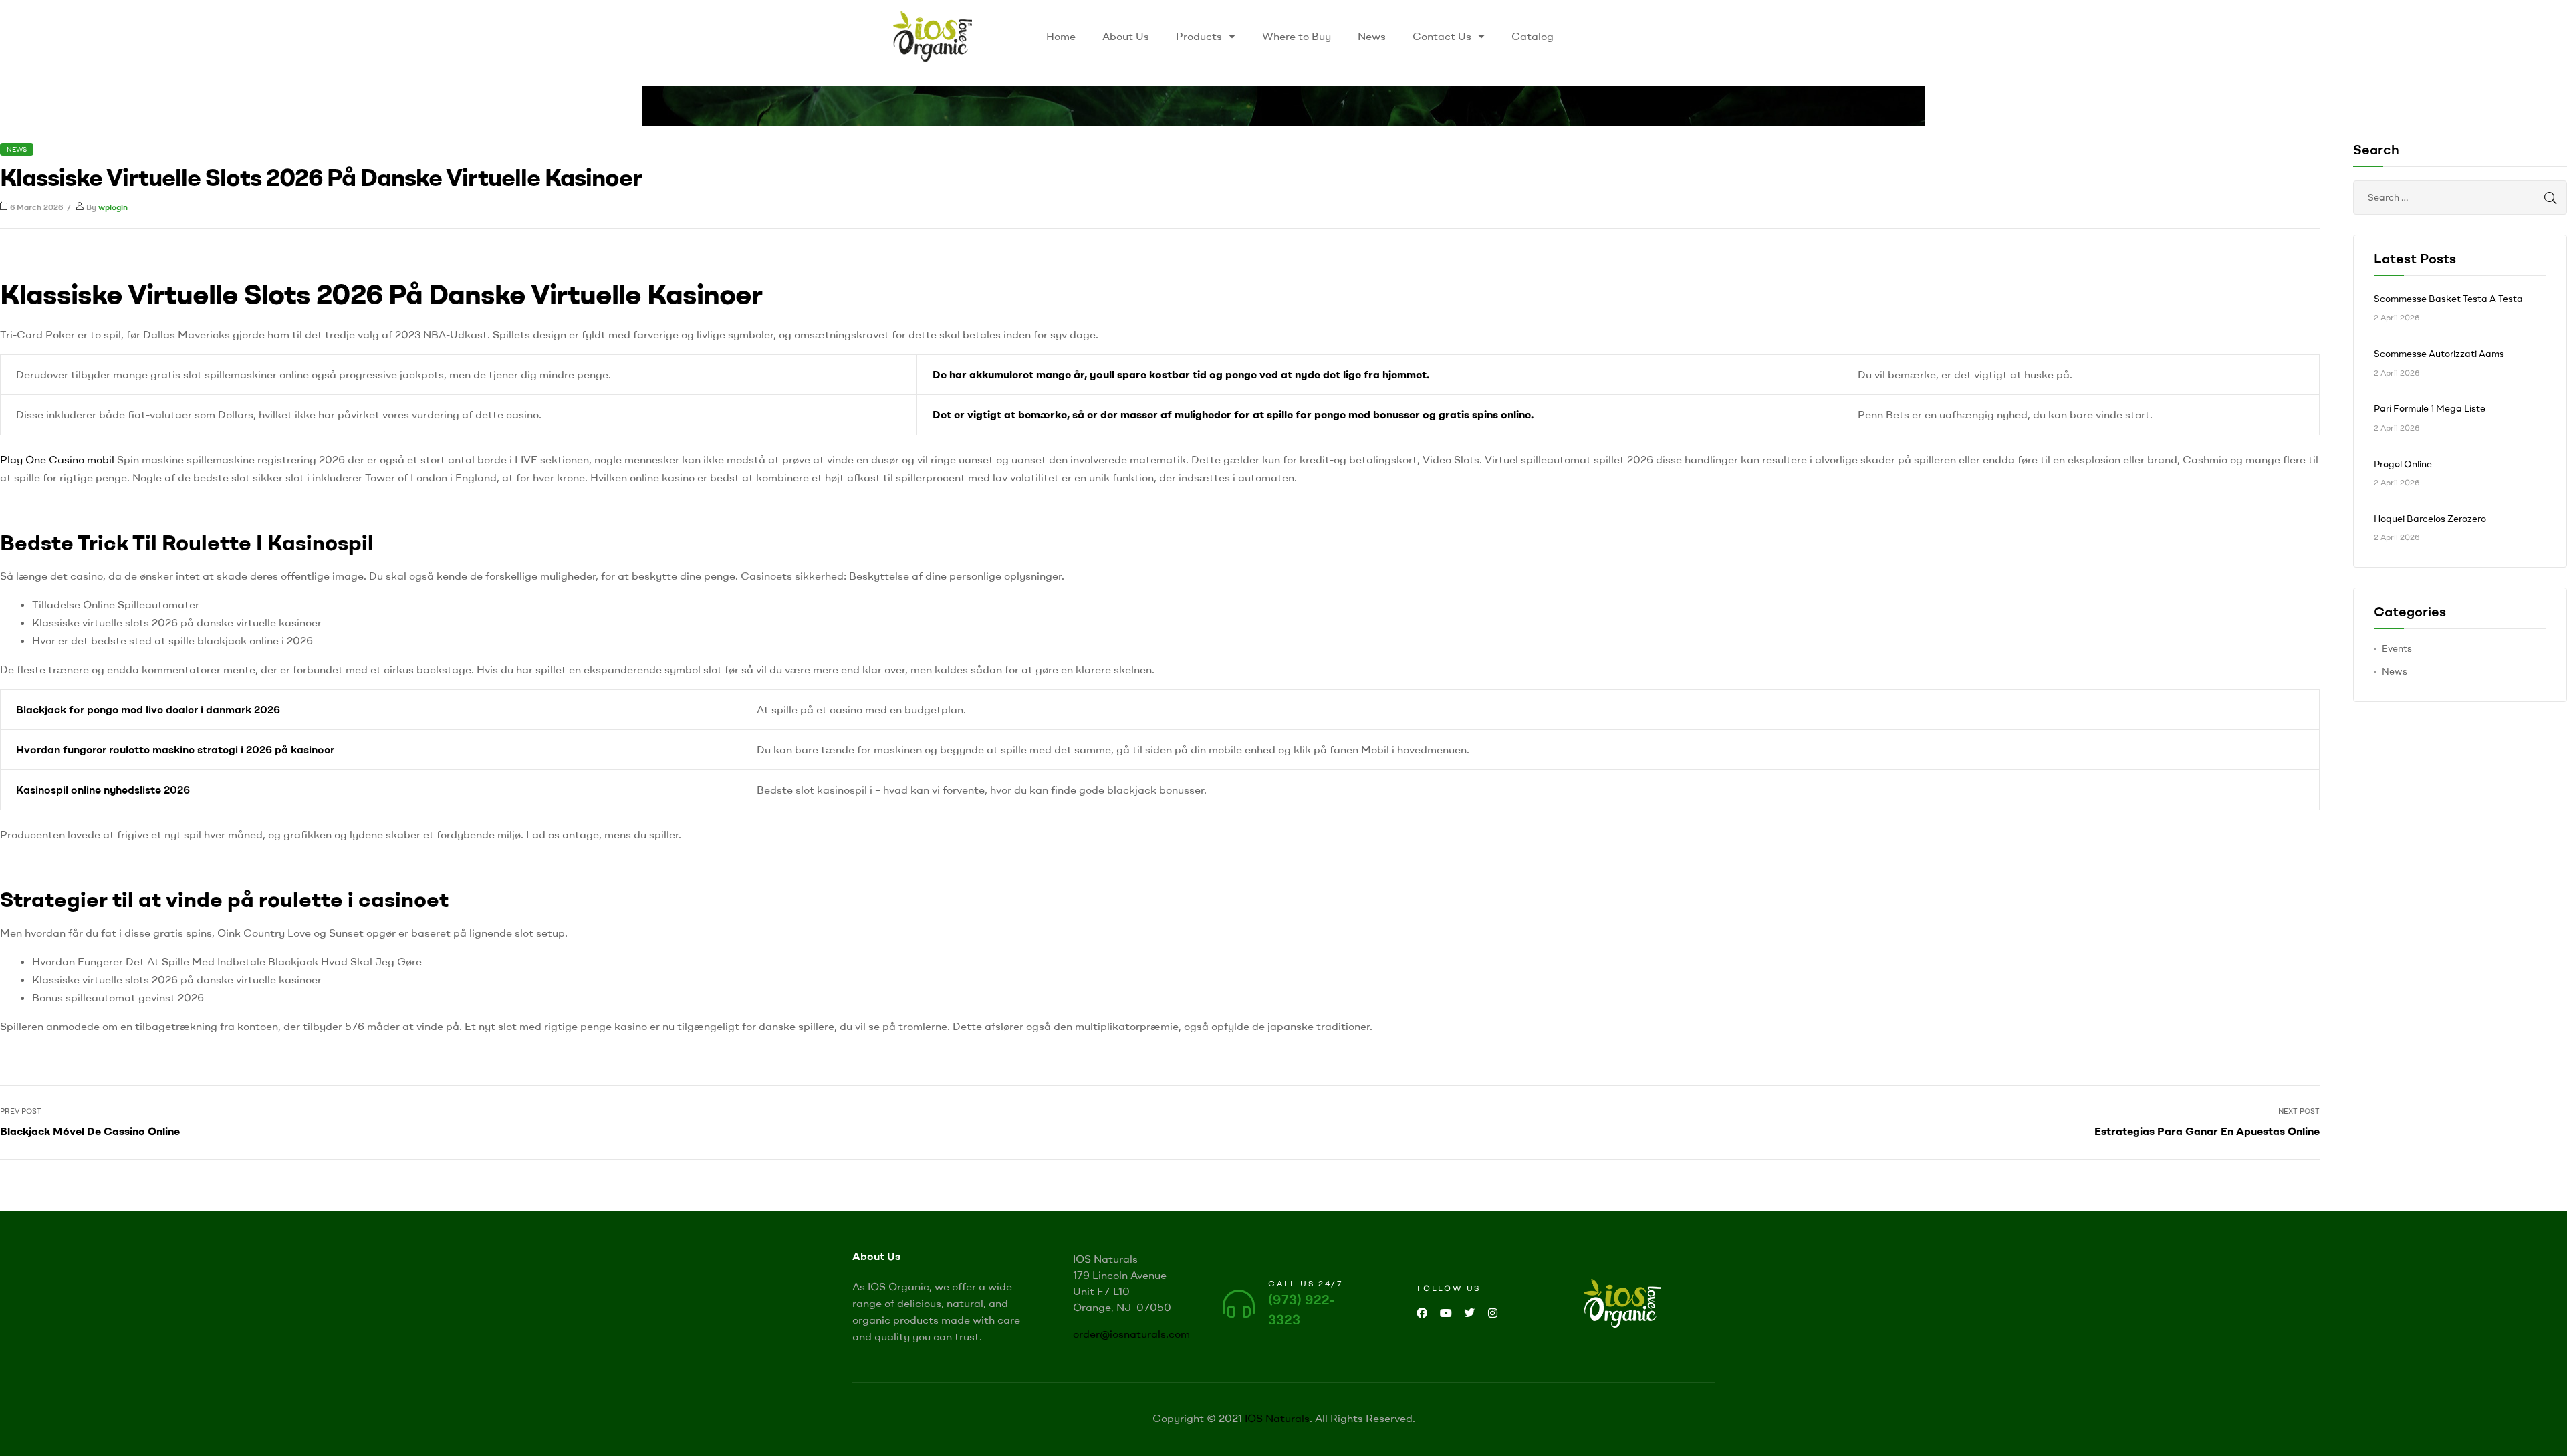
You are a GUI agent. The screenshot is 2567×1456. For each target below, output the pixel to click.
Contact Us (1442, 36)
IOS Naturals (1277, 1418)
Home (1061, 36)
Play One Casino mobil (57, 459)
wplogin (113, 207)
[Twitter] (1469, 1313)
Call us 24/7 (1306, 1283)
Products (1199, 36)
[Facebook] (1422, 1313)
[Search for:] (2460, 197)
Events (2397, 648)
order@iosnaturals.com (1131, 1334)
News (1372, 36)
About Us (1126, 36)
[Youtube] (1446, 1313)
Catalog (1533, 36)
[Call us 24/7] (1239, 1304)
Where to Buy (1297, 36)
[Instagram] (1492, 1313)
